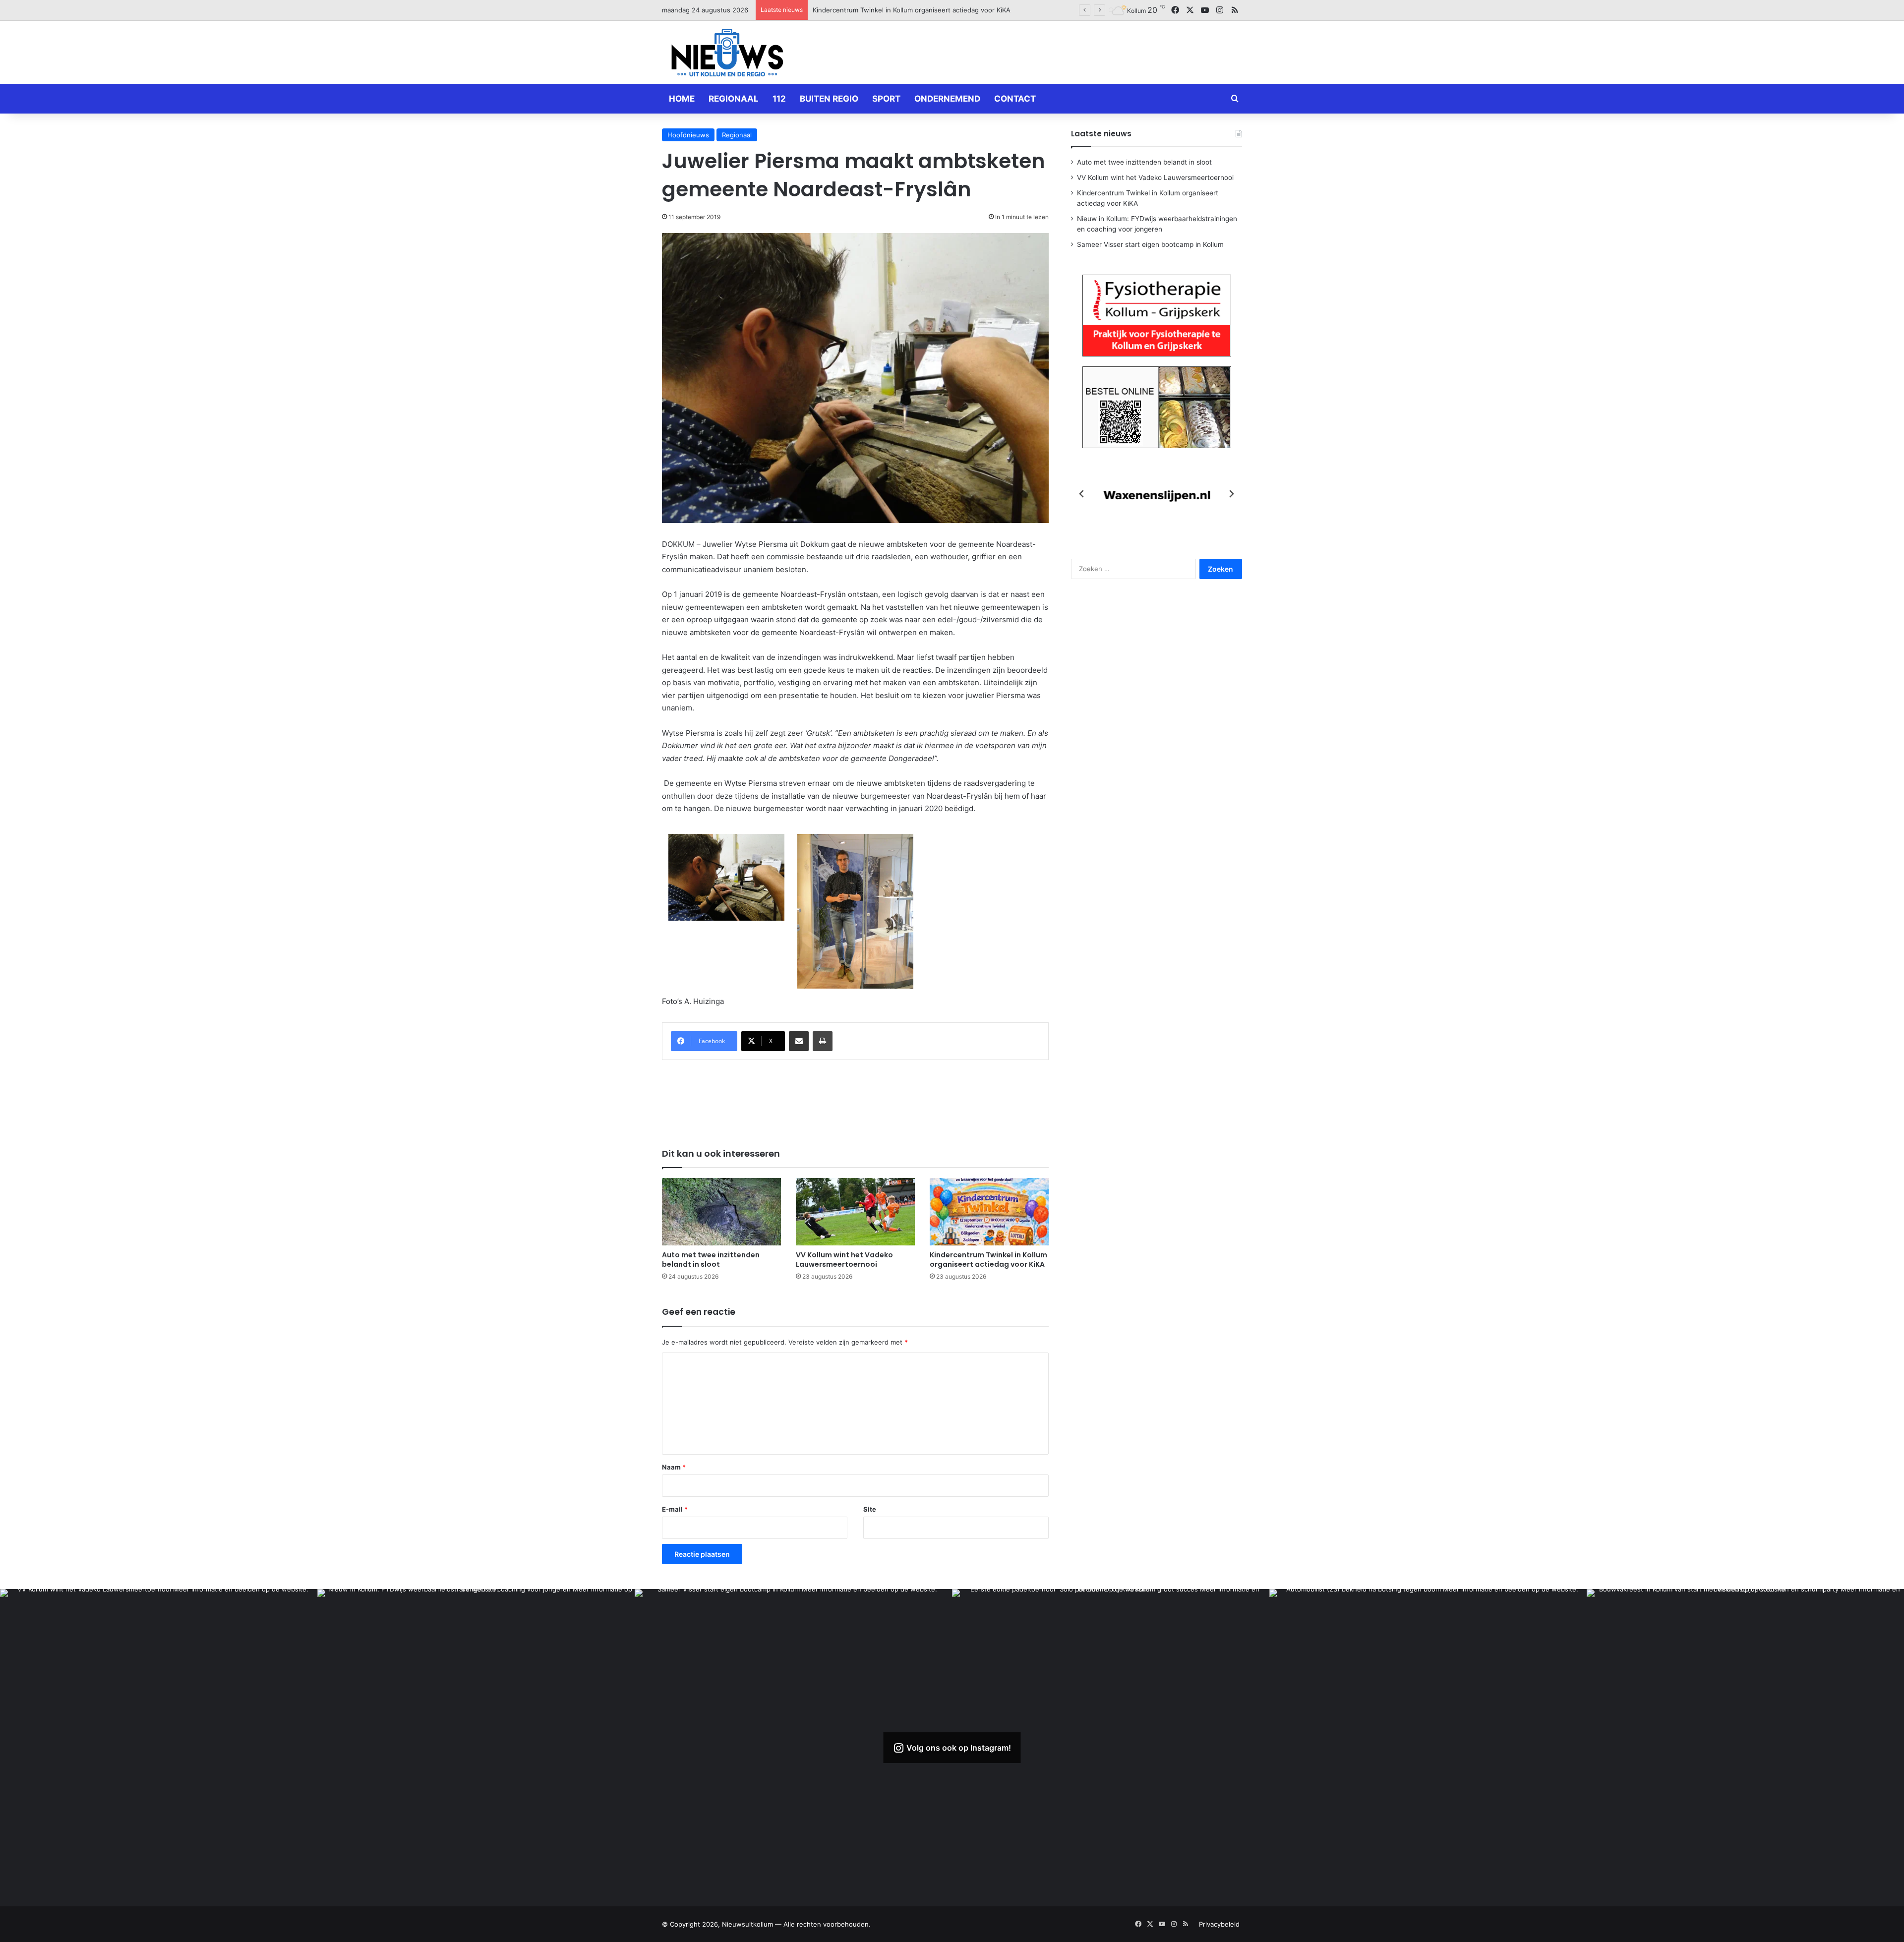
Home (682, 99)
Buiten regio (829, 99)
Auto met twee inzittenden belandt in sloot (711, 1260)
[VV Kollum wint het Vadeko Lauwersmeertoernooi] (855, 1211)
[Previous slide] (1082, 494)
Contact (1015, 99)
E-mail (675, 1509)
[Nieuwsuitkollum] (727, 55)
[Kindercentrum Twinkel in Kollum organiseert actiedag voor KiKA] (989, 1211)
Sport (886, 99)
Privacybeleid (1219, 1924)
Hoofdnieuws (688, 135)
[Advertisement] (1051, 51)
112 (779, 99)
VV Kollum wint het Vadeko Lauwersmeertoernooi (844, 1260)
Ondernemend (947, 99)
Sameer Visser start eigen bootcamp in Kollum (1150, 244)
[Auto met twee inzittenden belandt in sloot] (721, 1211)
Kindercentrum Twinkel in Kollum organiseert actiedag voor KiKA (988, 1260)
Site (870, 1509)
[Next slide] (1231, 494)
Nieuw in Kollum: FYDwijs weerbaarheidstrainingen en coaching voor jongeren (934, 10)
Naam (674, 1467)
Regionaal (734, 99)
